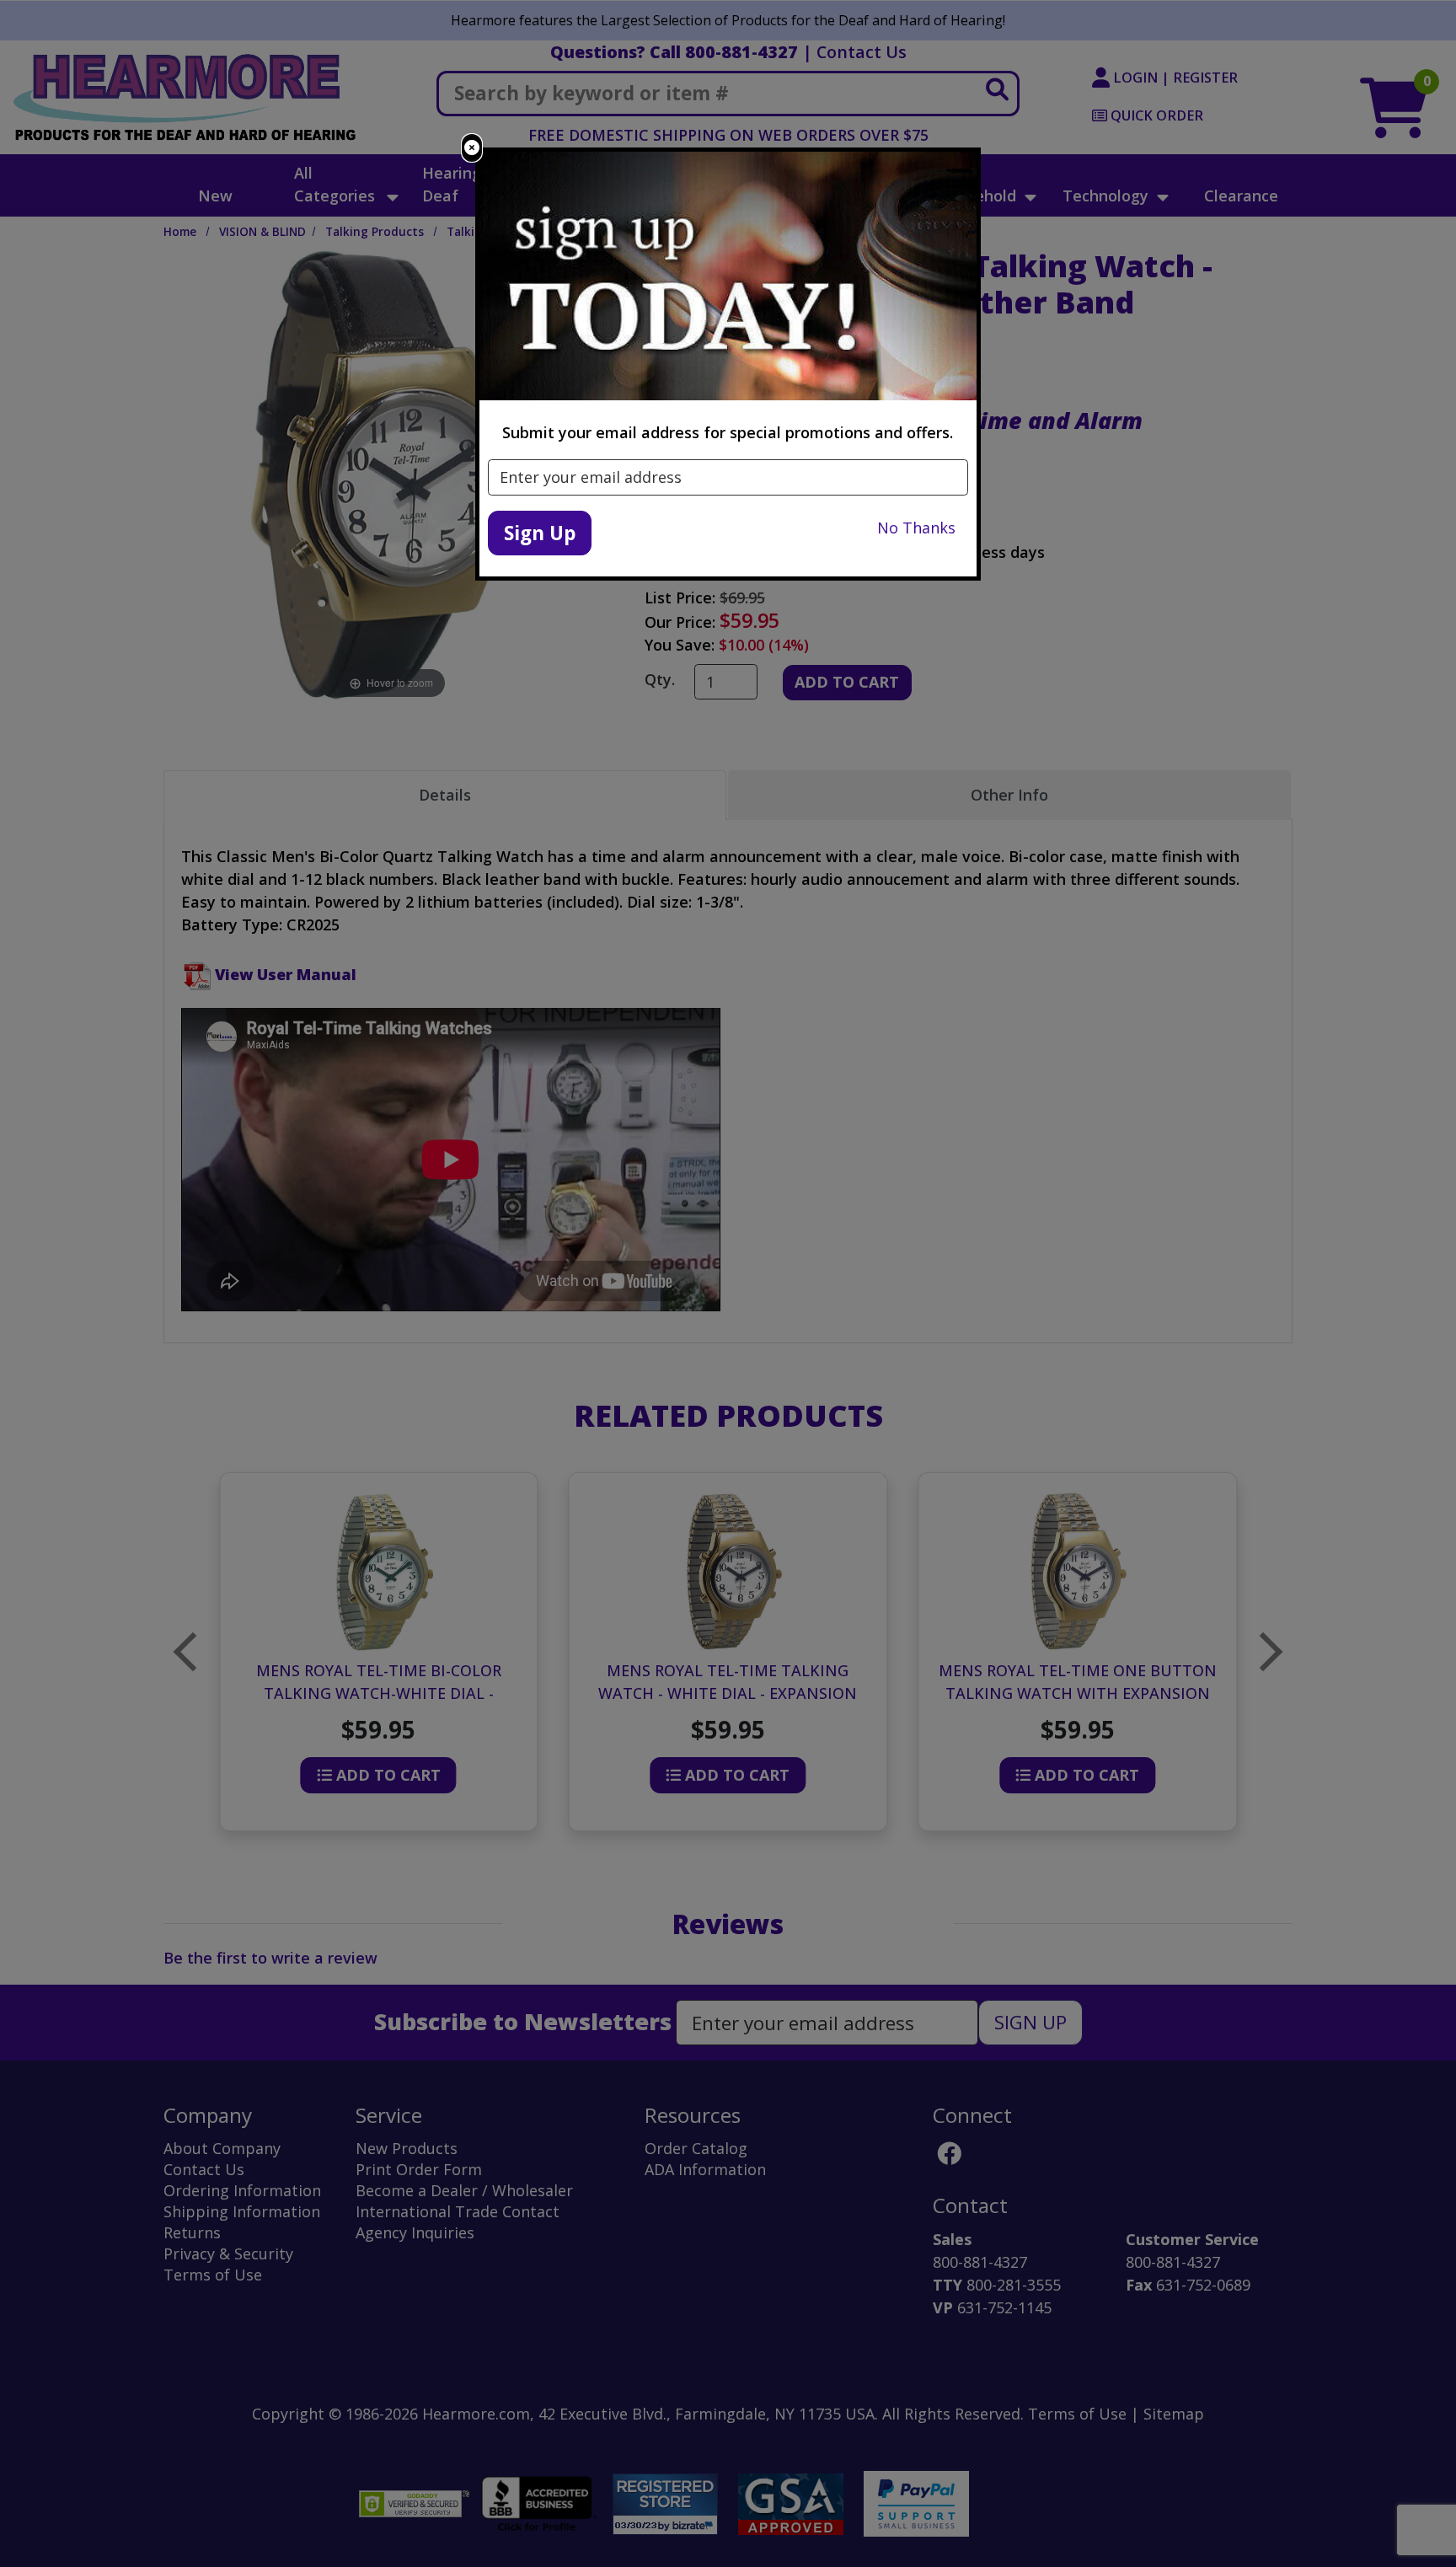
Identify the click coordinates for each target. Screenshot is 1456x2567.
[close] (472, 148)
